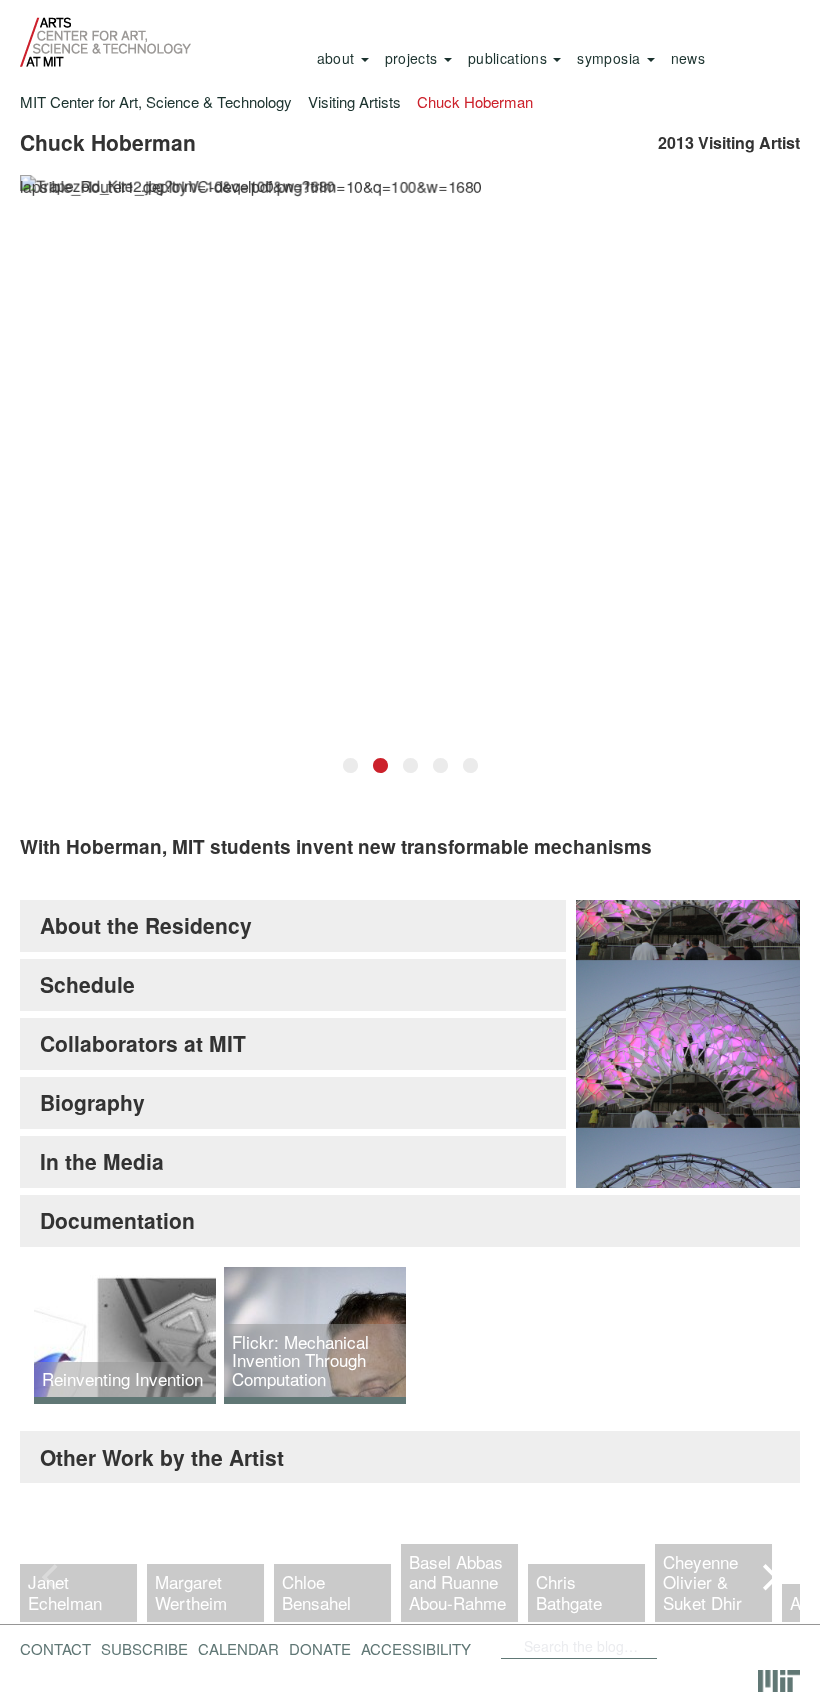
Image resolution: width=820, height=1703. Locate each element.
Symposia (610, 58)
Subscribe (144, 1648)
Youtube (746, 1646)
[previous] (52, 1578)
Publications (510, 58)
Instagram (669, 1678)
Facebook (663, 1646)
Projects (413, 58)
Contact (55, 1648)
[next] (768, 1578)
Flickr (695, 1646)
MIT (779, 1681)
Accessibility (416, 1648)
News (688, 58)
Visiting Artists (354, 101)
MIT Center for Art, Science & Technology (156, 101)
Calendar (238, 1648)
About (338, 58)
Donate (320, 1648)
